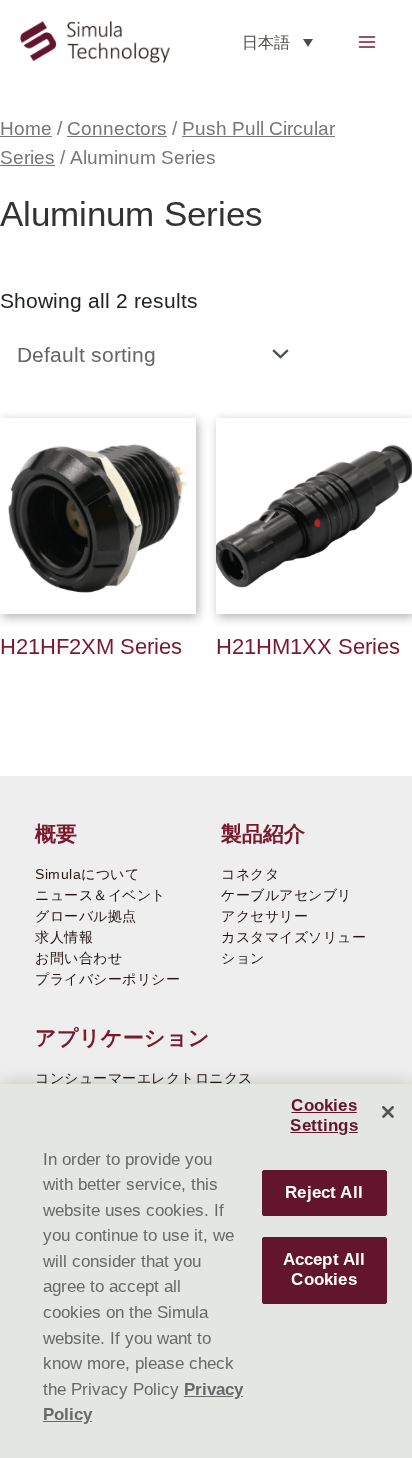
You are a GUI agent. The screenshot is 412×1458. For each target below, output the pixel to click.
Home (26, 128)
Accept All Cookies (324, 1269)
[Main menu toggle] (367, 41)
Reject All (324, 1192)
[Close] (388, 1112)
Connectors (117, 128)
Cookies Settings (323, 1115)
